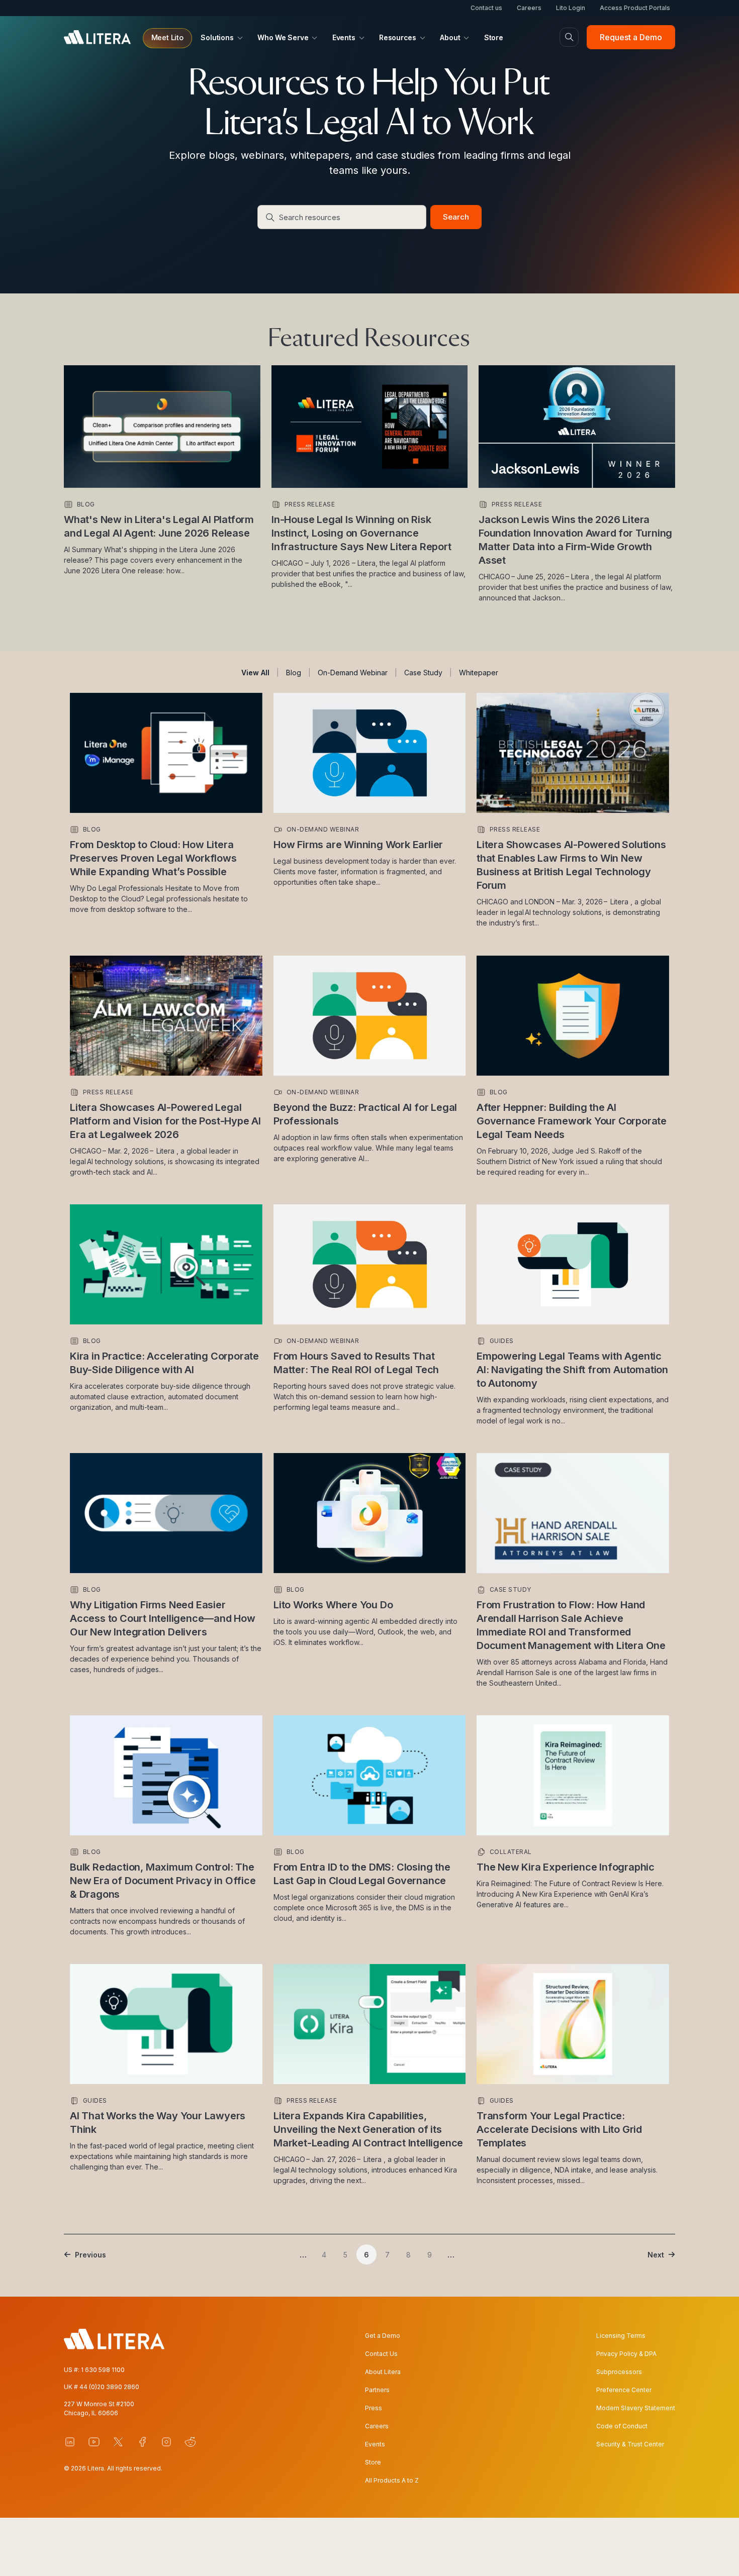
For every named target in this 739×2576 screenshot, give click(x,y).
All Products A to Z (392, 2480)
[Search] (569, 37)
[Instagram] (166, 2442)
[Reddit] (191, 2442)
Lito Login (571, 8)
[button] (167, 38)
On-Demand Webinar (353, 673)
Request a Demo (631, 37)
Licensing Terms (621, 2336)
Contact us (486, 8)
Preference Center (624, 2390)
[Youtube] (94, 2442)
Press (374, 2408)
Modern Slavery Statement (636, 2408)
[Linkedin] (70, 2442)
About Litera (383, 2372)
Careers (529, 8)
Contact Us (381, 2354)
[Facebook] (142, 2442)
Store (373, 2462)
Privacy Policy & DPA (626, 2354)
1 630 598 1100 (103, 2370)
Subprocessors (619, 2372)
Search (456, 217)
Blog (294, 673)
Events (375, 2444)
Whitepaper (479, 673)
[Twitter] (118, 2442)
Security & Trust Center (630, 2444)
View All (255, 673)
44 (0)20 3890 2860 (109, 2387)
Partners (377, 2390)
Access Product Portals (635, 8)
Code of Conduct (622, 2426)
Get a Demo (383, 2336)
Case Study (423, 673)
